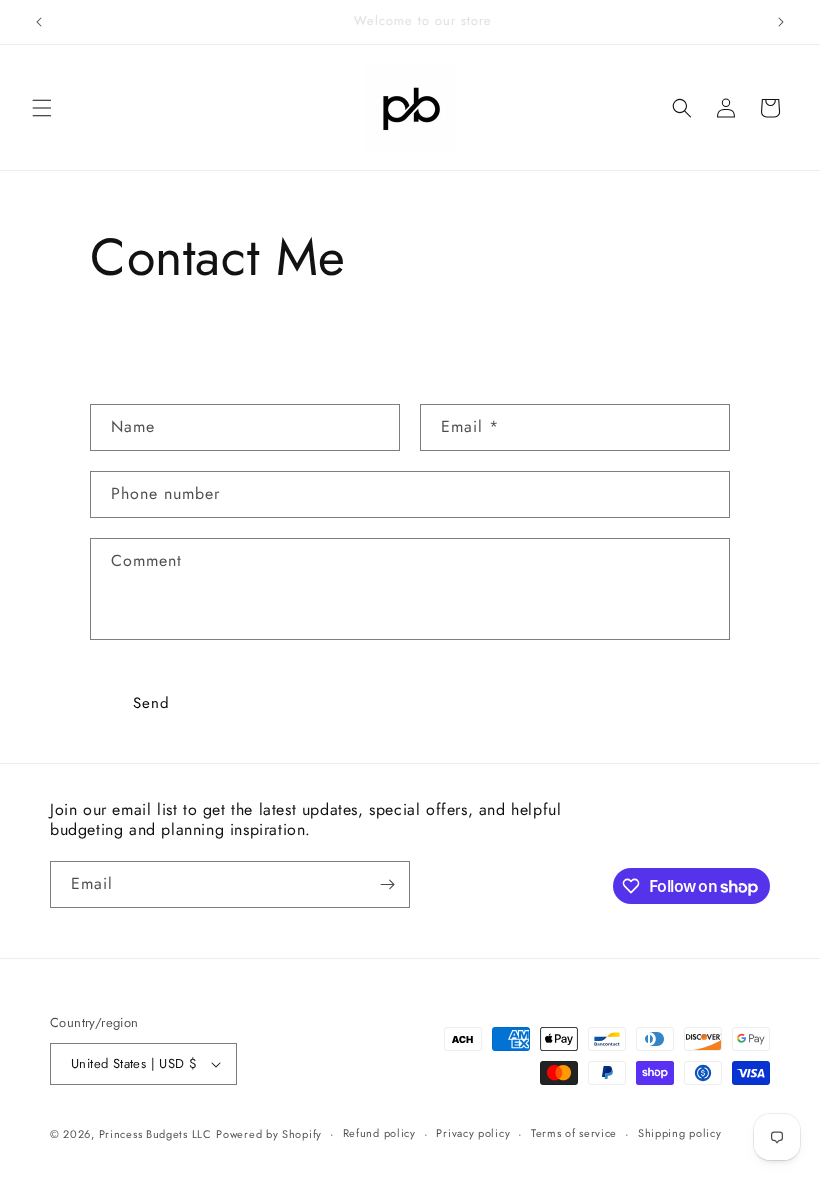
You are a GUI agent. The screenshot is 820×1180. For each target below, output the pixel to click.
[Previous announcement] (39, 22)
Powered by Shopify (269, 1134)
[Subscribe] (387, 884)
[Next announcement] (781, 22)
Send (151, 703)
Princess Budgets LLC (155, 1134)
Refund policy (379, 1133)
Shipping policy (680, 1133)
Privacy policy (473, 1133)
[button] (42, 108)
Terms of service (574, 1133)
